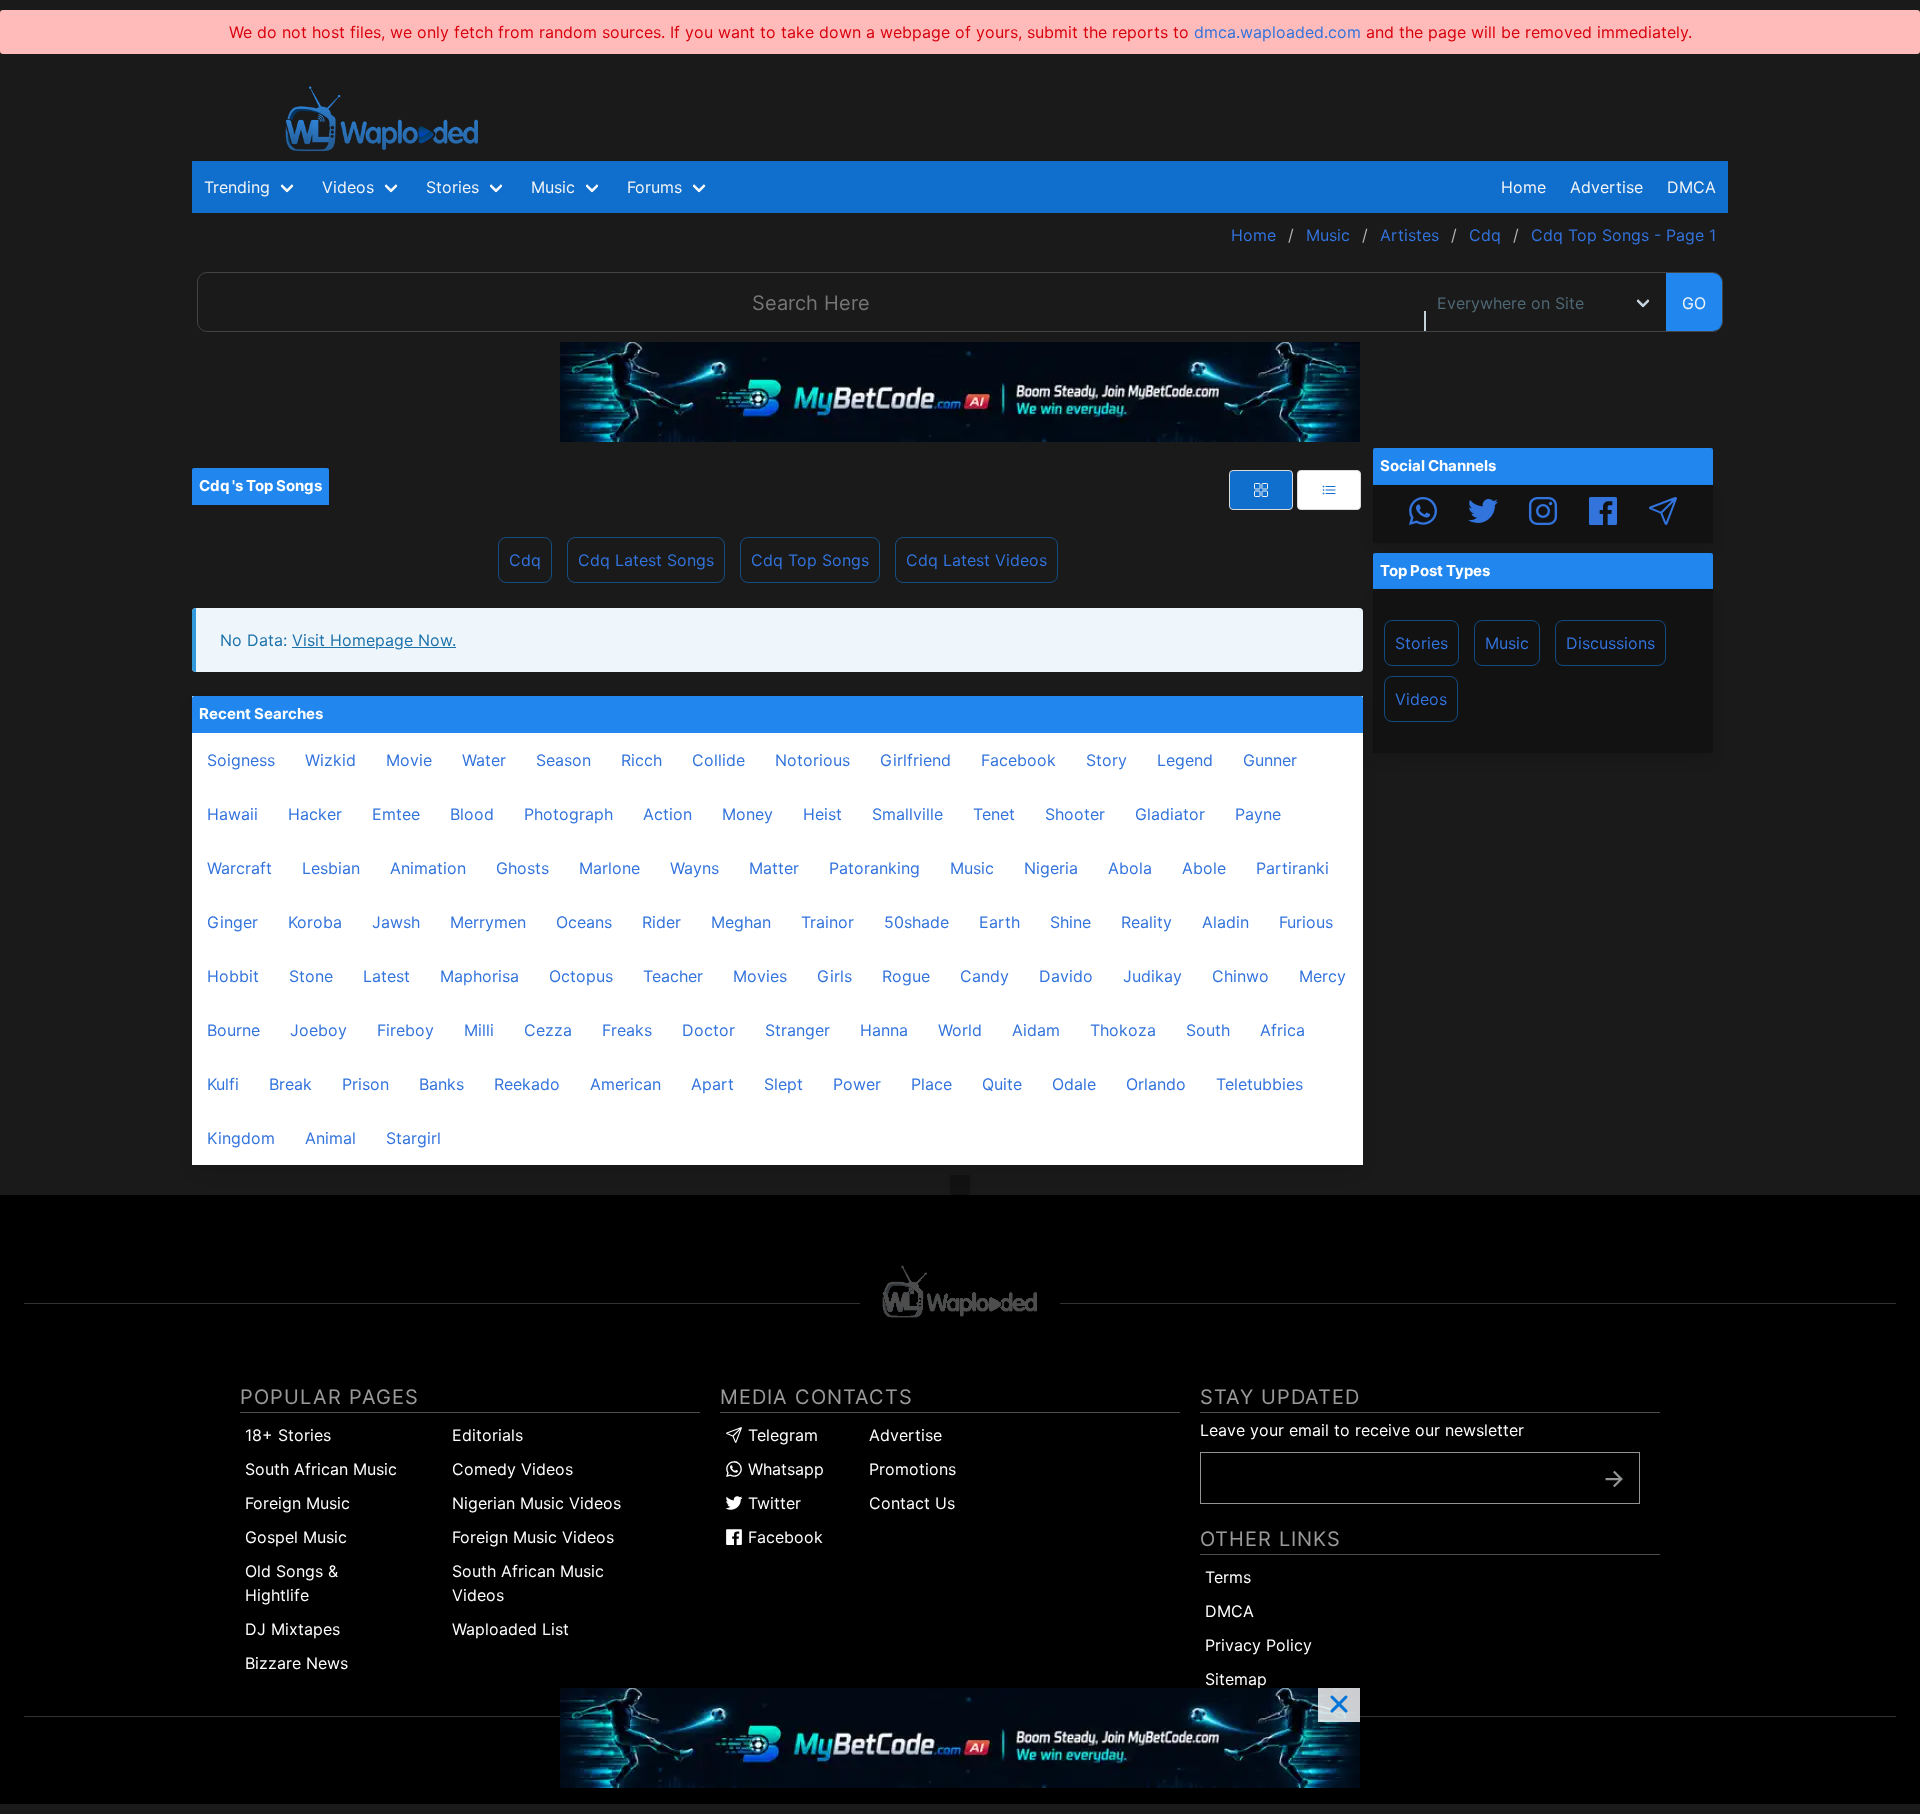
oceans (584, 922)
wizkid (330, 760)
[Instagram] (1543, 514)
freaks (627, 1030)
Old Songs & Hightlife (291, 1583)
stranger (797, 1030)
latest (386, 976)
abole (1204, 868)
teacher (673, 976)
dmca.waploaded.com (1277, 32)
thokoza (1123, 1030)
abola (1130, 868)
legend (1185, 760)
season (563, 760)
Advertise (905, 1435)
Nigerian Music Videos (536, 1503)
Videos (1421, 699)
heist (822, 814)
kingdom (241, 1138)
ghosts (522, 868)
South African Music (321, 1469)
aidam (1036, 1030)
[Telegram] (1663, 514)
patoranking (874, 868)
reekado (527, 1084)
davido (1066, 976)
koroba (315, 922)
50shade (916, 922)
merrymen (488, 922)
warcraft (239, 868)
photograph (568, 814)
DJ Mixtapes (292, 1629)
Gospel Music (296, 1537)
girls (834, 976)
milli (479, 1030)
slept (783, 1084)
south (1208, 1030)
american (625, 1084)
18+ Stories (288, 1435)
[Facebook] (1603, 514)
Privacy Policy (1258, 1645)
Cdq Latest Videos (976, 560)
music (972, 868)
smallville (907, 814)
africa (1282, 1030)
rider (661, 922)
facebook (1018, 760)
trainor (827, 922)
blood (472, 814)
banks (441, 1084)
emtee (396, 814)
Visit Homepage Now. (374, 640)
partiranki (1292, 868)
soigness (241, 760)
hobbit (233, 976)
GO (1694, 303)
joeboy (318, 1030)
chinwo (1240, 976)
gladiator (1170, 814)
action (667, 814)
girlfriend (915, 760)
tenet (994, 814)
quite (1002, 1084)
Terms (1228, 1577)
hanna (884, 1030)
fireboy (405, 1030)
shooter (1075, 814)
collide (718, 760)
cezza (548, 1030)
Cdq (525, 560)
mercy (1322, 976)
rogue (906, 976)
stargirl (413, 1138)
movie (409, 760)
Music (1507, 643)
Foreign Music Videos (533, 1537)
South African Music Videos (528, 1583)
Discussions (1610, 643)
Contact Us (912, 1503)
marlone (609, 868)
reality (1146, 922)
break (290, 1084)
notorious (812, 760)
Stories (1421, 643)
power (857, 1084)
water (484, 760)
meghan (741, 922)
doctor (708, 1030)
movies (760, 976)
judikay (1152, 976)
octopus (581, 976)
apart (712, 1084)
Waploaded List (510, 1629)
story (1106, 760)
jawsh (396, 922)
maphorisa (479, 976)
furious (1306, 922)
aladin (1225, 922)
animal (330, 1138)
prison (365, 1084)
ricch (641, 760)
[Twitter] (1483, 514)
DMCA (1691, 187)
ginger (232, 922)
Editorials (487, 1435)
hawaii (232, 814)
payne (1258, 814)
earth (999, 922)
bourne (233, 1030)
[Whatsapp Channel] (1423, 514)
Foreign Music (297, 1503)
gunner (1270, 760)
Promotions (912, 1469)
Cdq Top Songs (810, 560)
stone (311, 976)
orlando (1156, 1084)
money (747, 814)
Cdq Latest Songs (646, 560)
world (960, 1030)
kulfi (223, 1084)
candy (984, 976)
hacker (315, 814)
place (931, 1084)
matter (774, 868)
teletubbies (1259, 1084)
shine (1070, 922)
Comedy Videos (512, 1469)
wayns (694, 868)
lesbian (331, 868)
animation (428, 868)
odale (1074, 1084)
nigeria (1051, 868)
